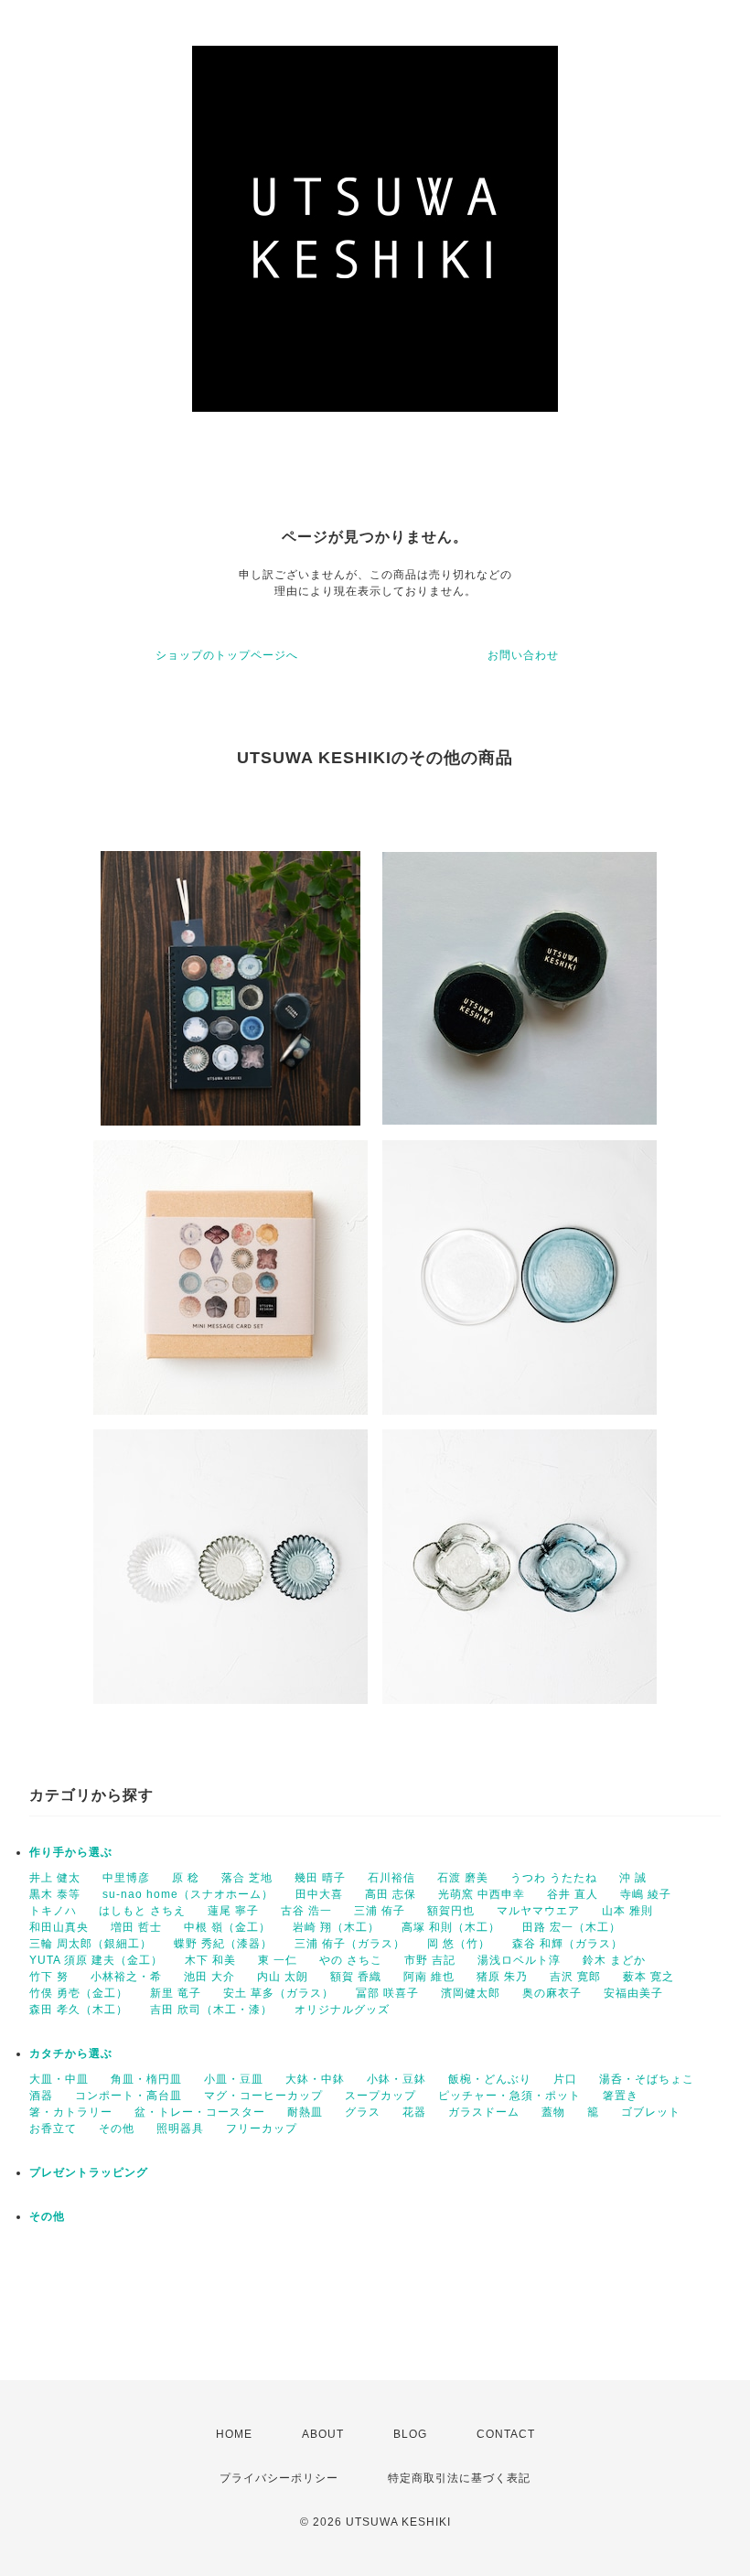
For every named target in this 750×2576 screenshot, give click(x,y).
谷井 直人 (573, 1894)
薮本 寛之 (648, 1977)
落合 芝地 (247, 1878)
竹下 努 (49, 1977)
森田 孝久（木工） (79, 2010)
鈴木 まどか (614, 1960)
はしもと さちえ (142, 1911)
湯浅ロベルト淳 (519, 1960)
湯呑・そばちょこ (647, 2079)
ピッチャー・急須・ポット (509, 2096)
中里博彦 (126, 1878)
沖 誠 (633, 1878)
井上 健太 (55, 1878)
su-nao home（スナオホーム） (188, 1894)
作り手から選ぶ (71, 1852)
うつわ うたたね (554, 1878)
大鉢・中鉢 (315, 2079)
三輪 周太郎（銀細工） (91, 1944)
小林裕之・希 (126, 1977)
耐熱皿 (305, 2112)
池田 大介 (209, 1977)
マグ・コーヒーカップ (263, 2096)
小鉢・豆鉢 (396, 2079)
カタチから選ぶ (71, 2053)
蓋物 (553, 2112)
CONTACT (506, 2434)
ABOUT (323, 2434)
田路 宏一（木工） (572, 1927)
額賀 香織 (356, 1977)
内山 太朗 (283, 1977)
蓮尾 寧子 (233, 1911)
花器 (414, 2112)
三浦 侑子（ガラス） (350, 1944)
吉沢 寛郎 (575, 1977)
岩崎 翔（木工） (336, 1927)
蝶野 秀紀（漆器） (223, 1944)
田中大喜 (319, 1894)
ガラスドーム (484, 2112)
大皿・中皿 (59, 2079)
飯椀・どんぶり (490, 2079)
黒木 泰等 (55, 1894)
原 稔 (186, 1878)
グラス (363, 2112)
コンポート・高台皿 (129, 2096)
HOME (234, 2434)
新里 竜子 (176, 1993)
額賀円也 (451, 1911)
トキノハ (53, 1911)
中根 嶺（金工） (227, 1927)
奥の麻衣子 (552, 1993)
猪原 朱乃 (502, 1977)
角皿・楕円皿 (146, 2079)
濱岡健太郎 (471, 1993)
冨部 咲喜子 (387, 1993)
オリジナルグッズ (342, 2010)
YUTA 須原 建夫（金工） (96, 1960)
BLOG (410, 2434)
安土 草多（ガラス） (279, 1993)
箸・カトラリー (71, 2112)
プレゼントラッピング (89, 2172)
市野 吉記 (430, 1960)
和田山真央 (59, 1927)
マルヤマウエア (538, 1911)
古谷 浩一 (306, 1911)
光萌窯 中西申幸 (482, 1894)
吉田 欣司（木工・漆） (211, 2010)
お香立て (53, 2129)
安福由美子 (633, 1993)
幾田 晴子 (320, 1878)
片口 (565, 2079)
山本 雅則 (627, 1911)
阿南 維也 (429, 1977)
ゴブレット (651, 2112)
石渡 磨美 (463, 1878)
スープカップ (380, 2096)
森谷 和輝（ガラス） (568, 1944)
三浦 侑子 (380, 1911)
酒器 (41, 2096)
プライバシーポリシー (279, 2478)
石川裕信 (391, 1878)
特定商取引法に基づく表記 (459, 2478)
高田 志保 (391, 1894)
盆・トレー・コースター (200, 2112)
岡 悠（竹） (459, 1944)
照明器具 (180, 2129)
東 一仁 (278, 1960)
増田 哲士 (136, 1927)
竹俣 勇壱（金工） (79, 1993)
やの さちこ (351, 1960)
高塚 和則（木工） (451, 1927)
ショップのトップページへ (227, 655)
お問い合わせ (523, 655)
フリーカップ (262, 2129)
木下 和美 (210, 1960)
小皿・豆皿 (234, 2079)
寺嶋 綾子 (646, 1894)
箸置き (621, 2096)
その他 (117, 2129)
